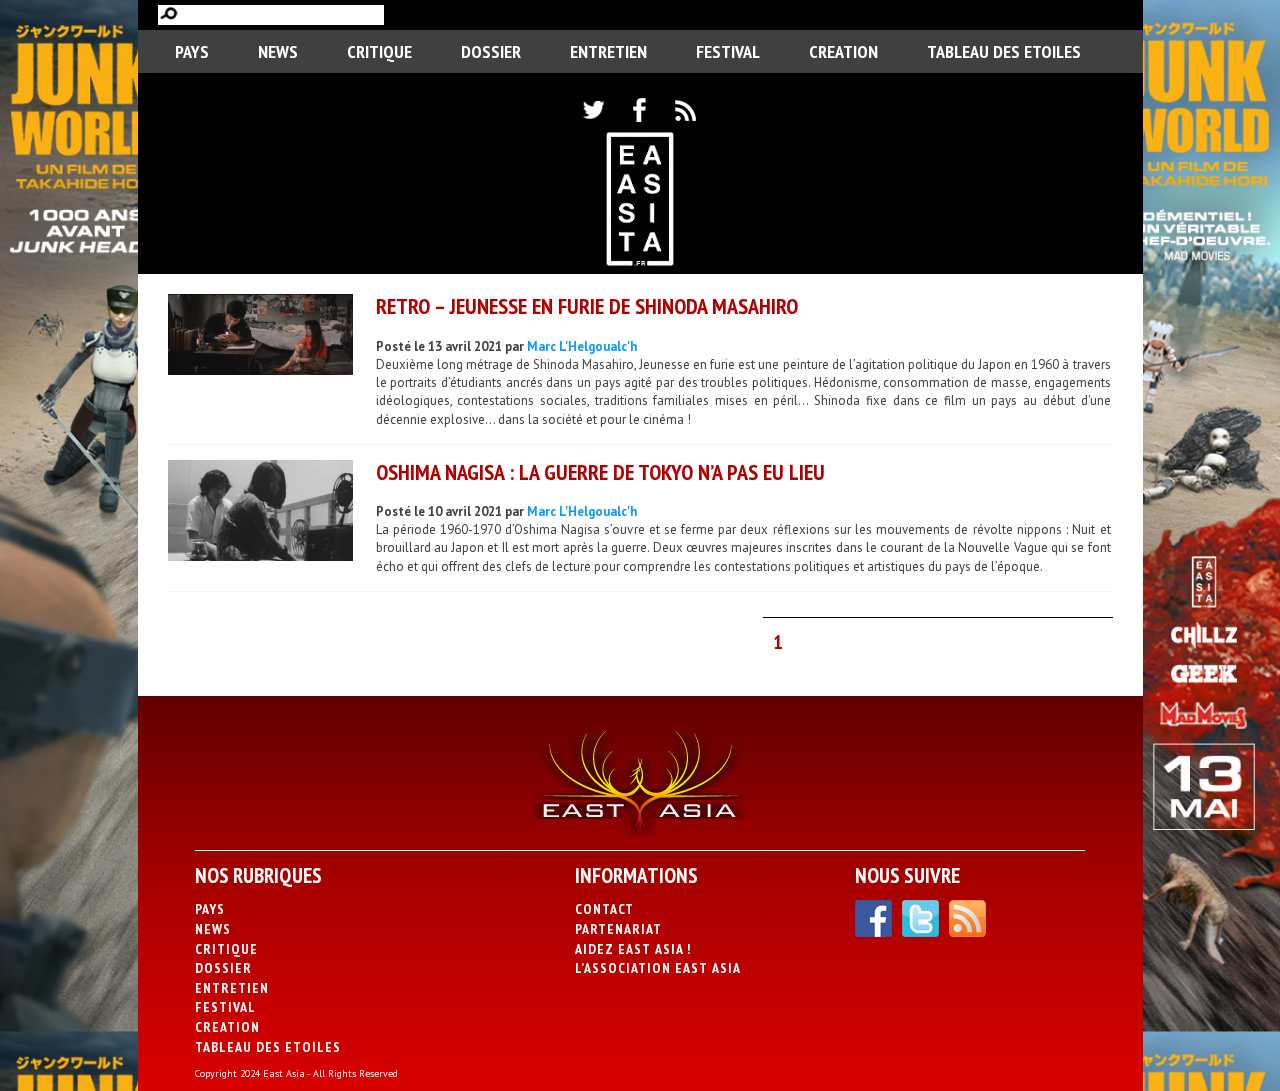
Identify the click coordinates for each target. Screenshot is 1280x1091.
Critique (379, 51)
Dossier (491, 51)
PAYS (192, 51)
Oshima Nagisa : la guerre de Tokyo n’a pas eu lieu (600, 472)
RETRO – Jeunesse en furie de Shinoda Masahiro (587, 306)
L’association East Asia (658, 968)
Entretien (608, 51)
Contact (604, 909)
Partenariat (618, 929)
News (278, 51)
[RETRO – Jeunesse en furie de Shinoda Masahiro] (260, 337)
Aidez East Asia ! (633, 949)
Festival (728, 51)
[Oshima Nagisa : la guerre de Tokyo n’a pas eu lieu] (260, 513)
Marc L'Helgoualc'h (582, 346)
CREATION (843, 51)
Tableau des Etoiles (1004, 51)
